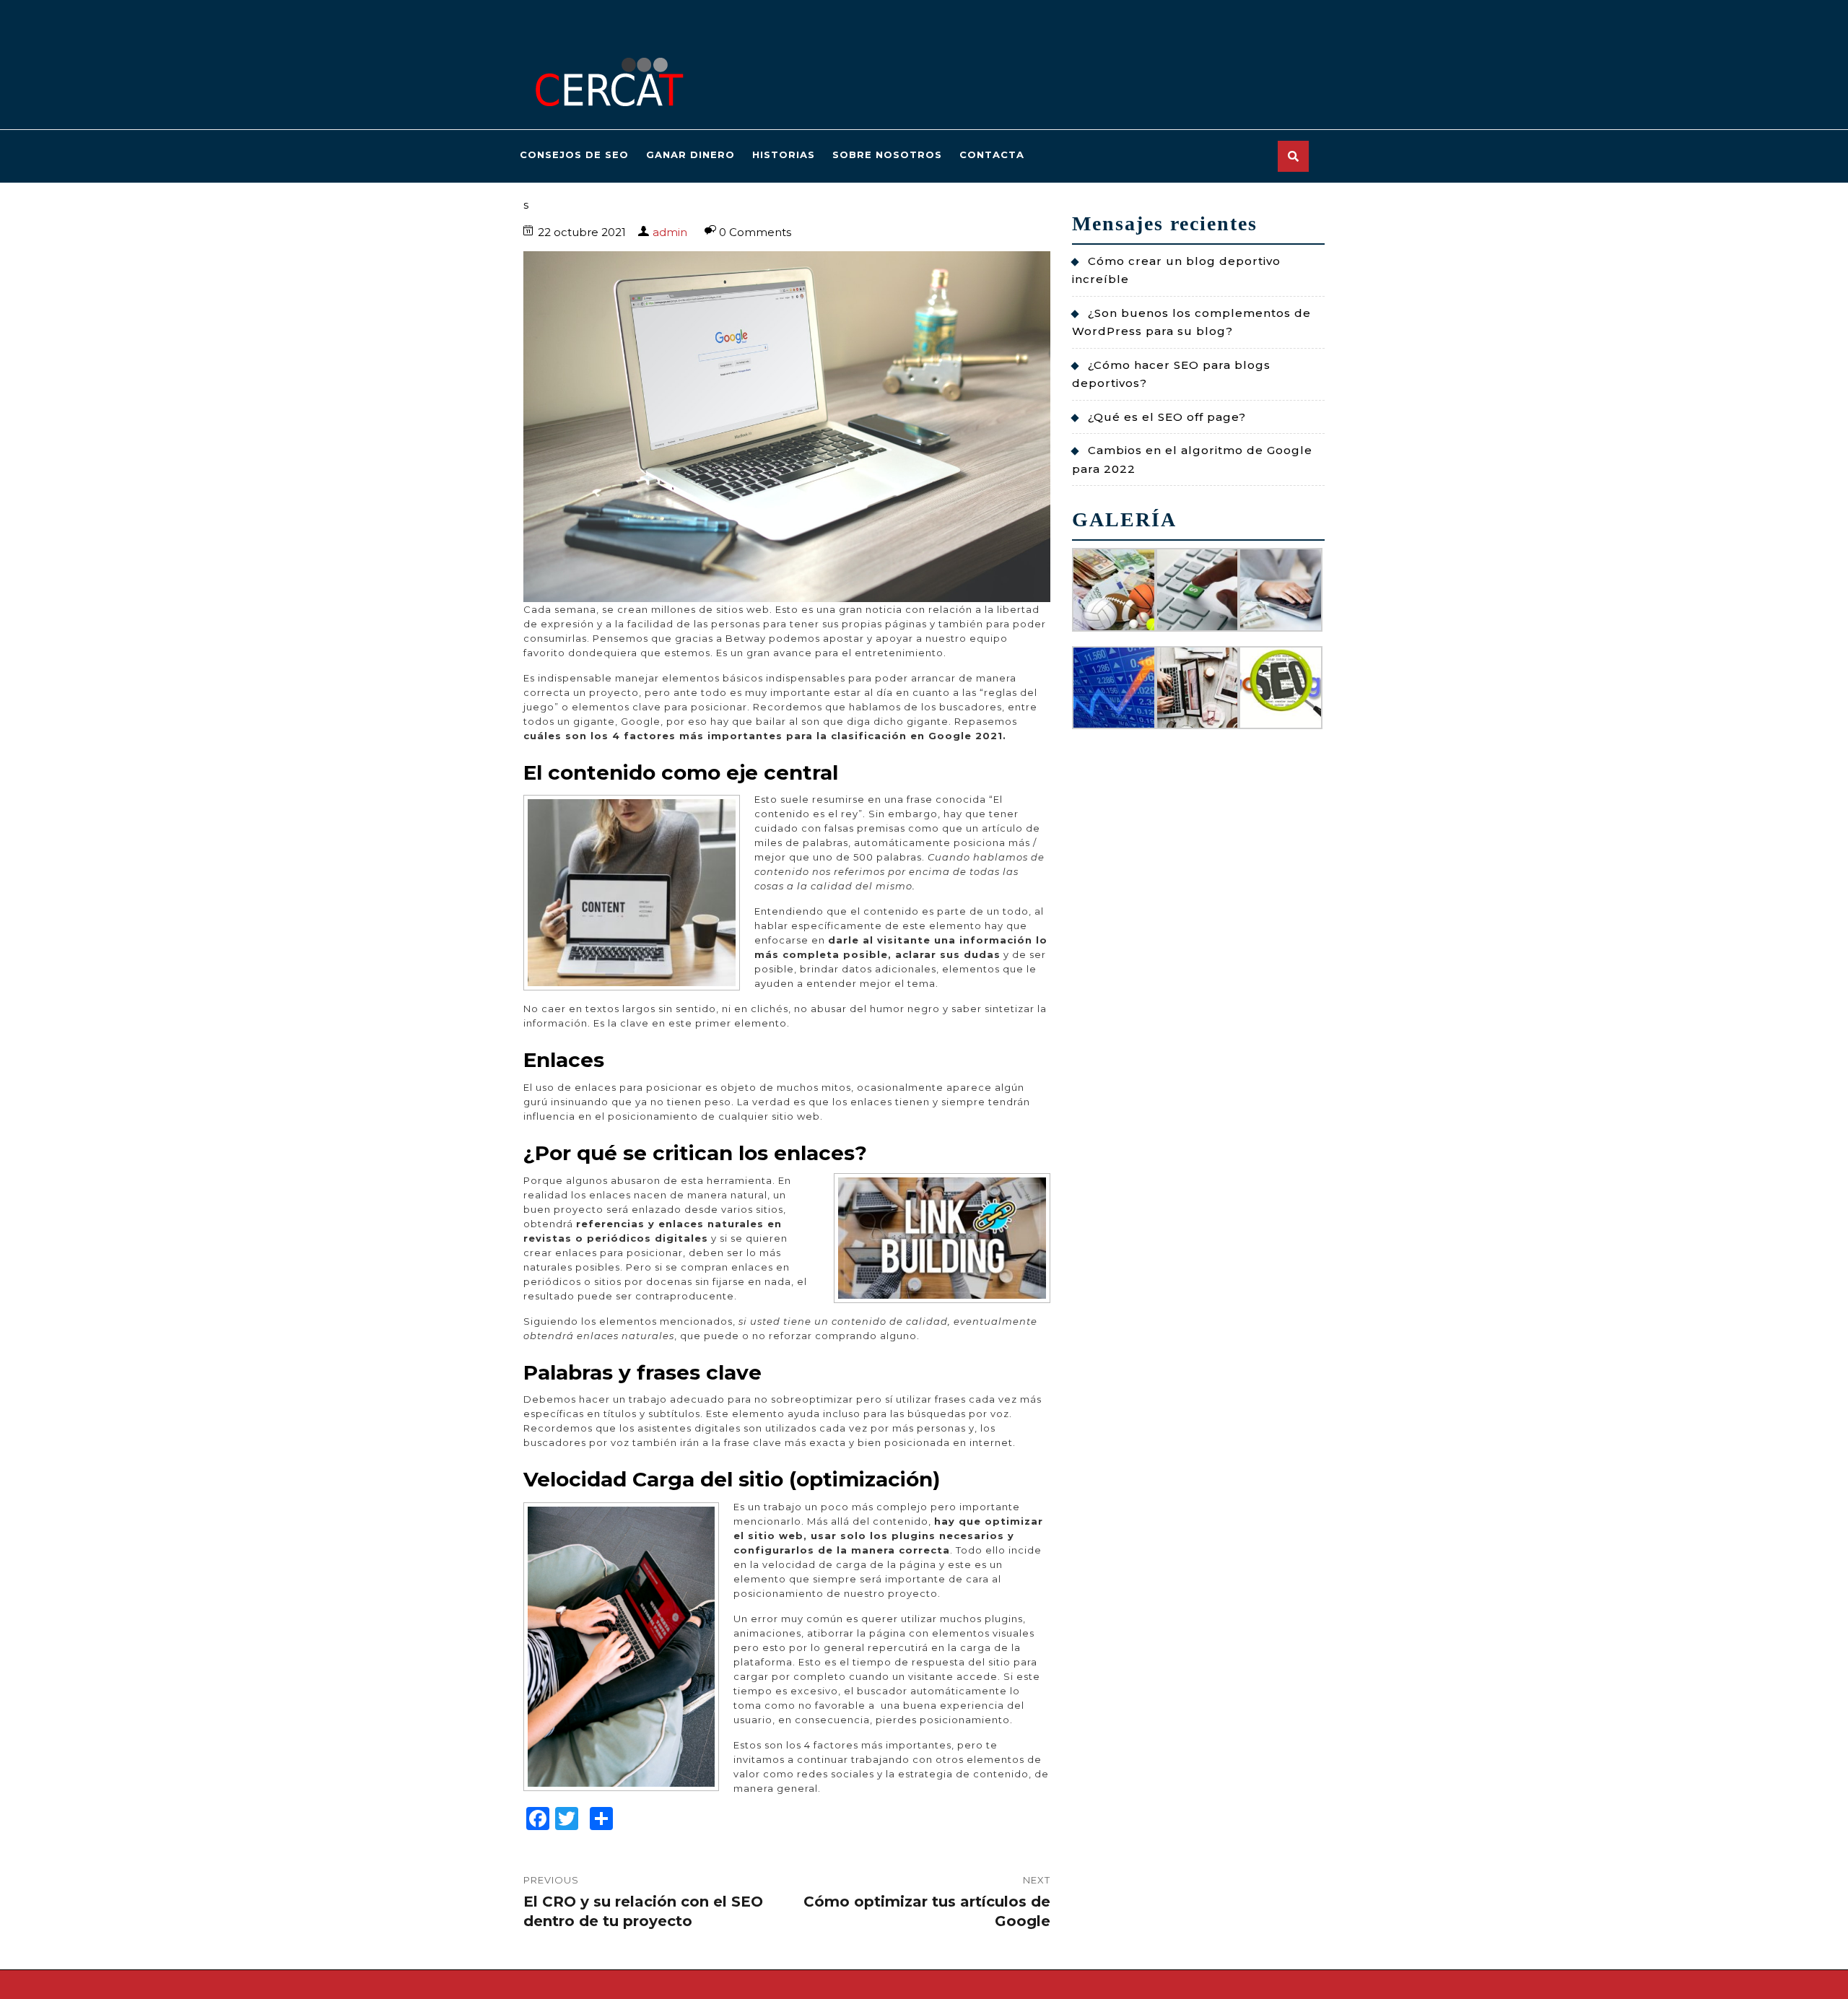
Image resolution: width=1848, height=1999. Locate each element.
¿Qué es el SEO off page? (1167, 417)
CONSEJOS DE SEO (574, 154)
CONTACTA (992, 154)
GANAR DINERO (690, 154)
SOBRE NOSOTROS (887, 154)
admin (670, 232)
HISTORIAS (784, 154)
